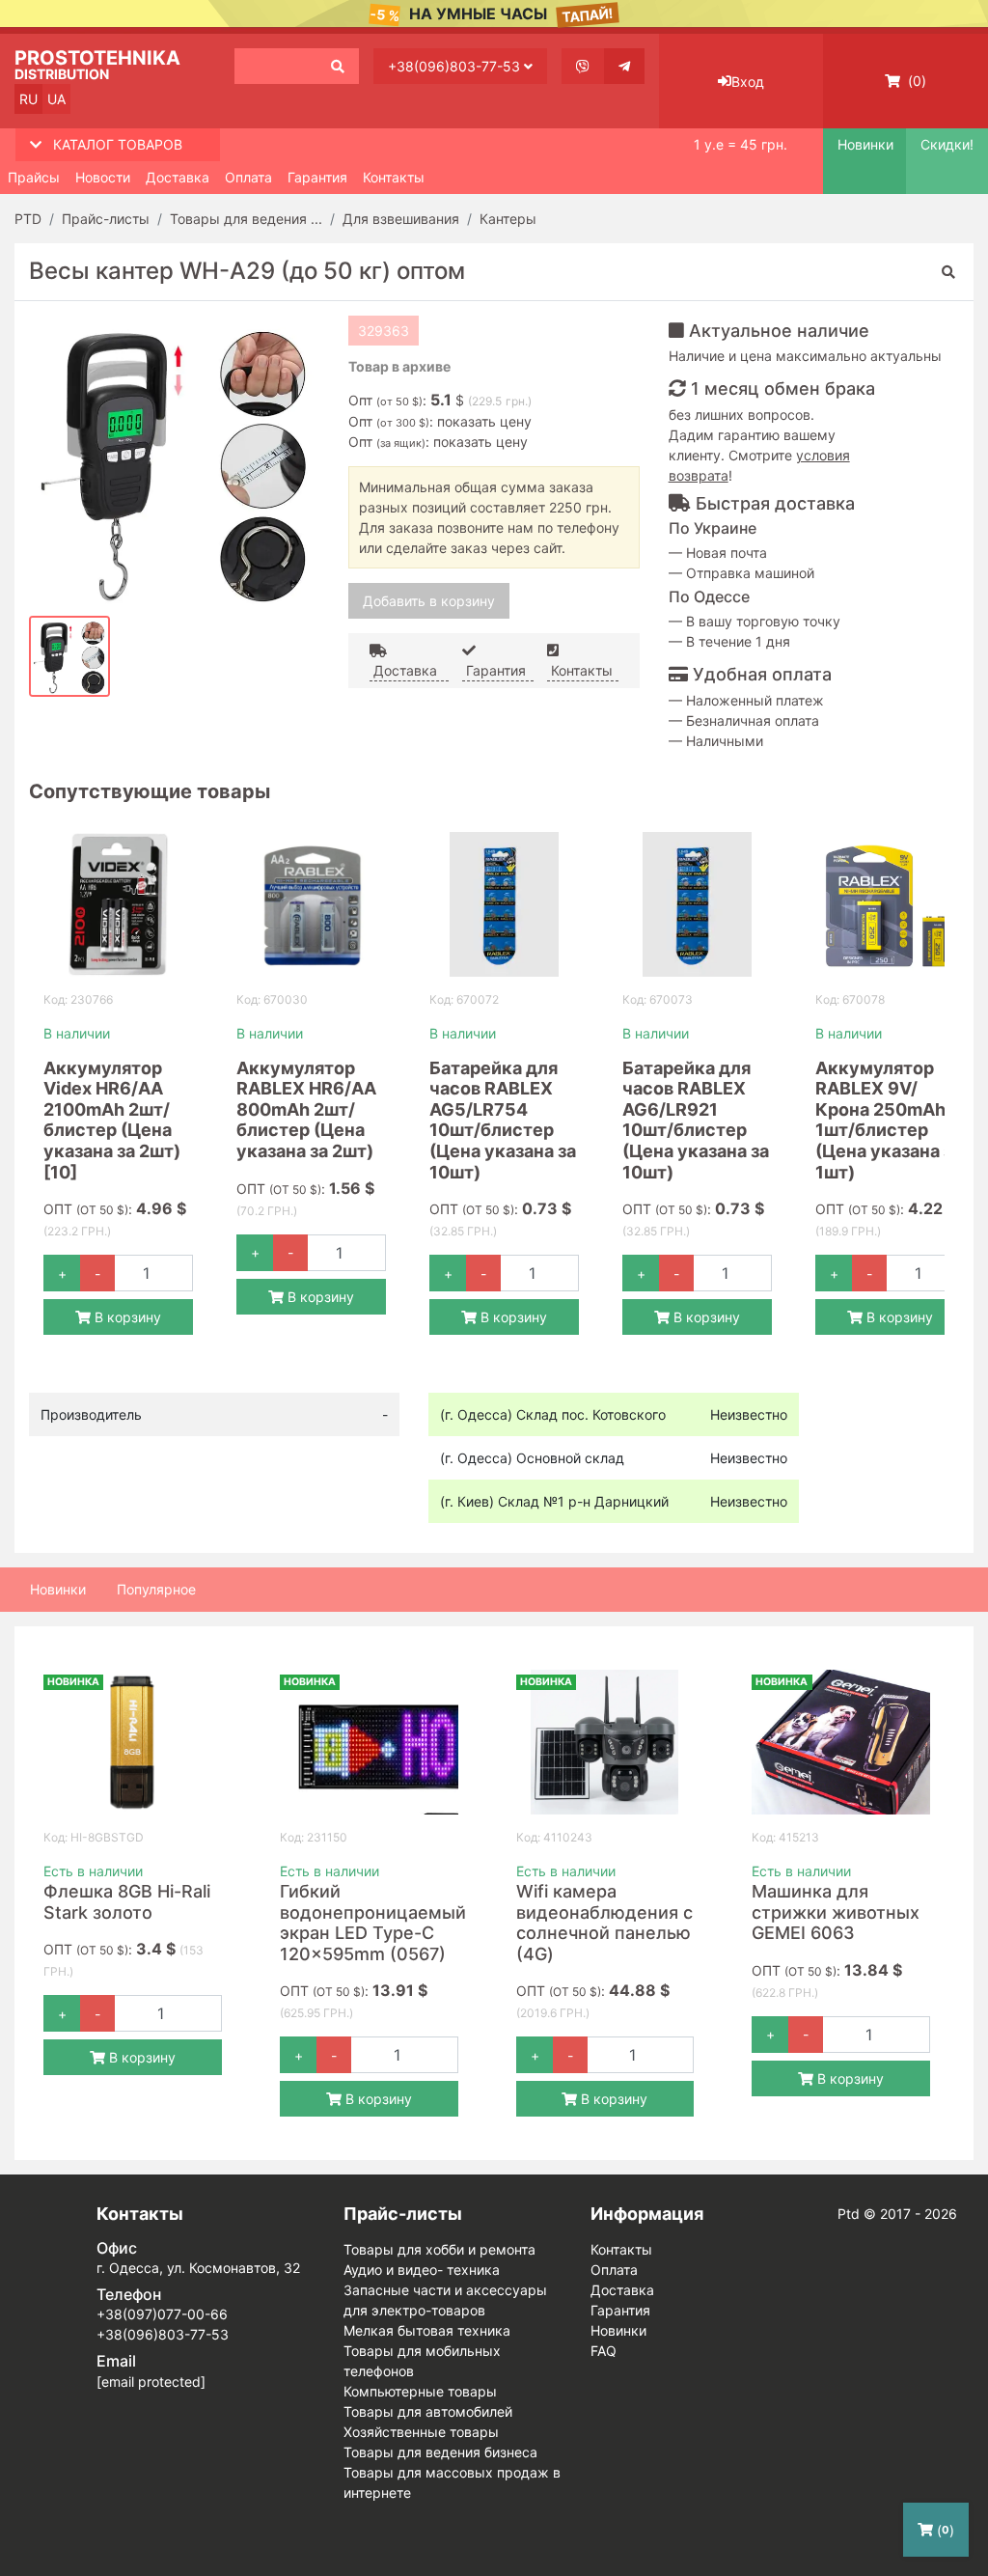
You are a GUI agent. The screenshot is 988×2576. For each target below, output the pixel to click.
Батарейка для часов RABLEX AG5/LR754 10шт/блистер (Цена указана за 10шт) (503, 1120)
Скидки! (947, 145)
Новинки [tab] (58, 1589)
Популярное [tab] (156, 1589)
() (915, 81)
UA (56, 99)
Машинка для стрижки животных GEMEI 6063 (836, 1912)
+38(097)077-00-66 (162, 2314)
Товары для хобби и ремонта (439, 2249)
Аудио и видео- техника (422, 2270)
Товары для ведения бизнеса (440, 2452)
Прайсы (34, 177)
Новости (103, 177)
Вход (748, 82)
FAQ (604, 2351)
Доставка (178, 177)
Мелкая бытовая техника (427, 2330)
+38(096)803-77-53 (456, 66)
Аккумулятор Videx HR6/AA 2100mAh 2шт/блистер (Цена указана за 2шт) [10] (112, 1120)
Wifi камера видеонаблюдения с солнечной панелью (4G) (604, 1923)
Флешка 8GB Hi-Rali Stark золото (127, 1902)
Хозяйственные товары (421, 2432)
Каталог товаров (118, 144)
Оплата (248, 177)
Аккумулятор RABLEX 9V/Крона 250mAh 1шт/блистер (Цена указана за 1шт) (889, 1120)
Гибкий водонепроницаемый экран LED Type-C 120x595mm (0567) (373, 1923)
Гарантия (317, 177)
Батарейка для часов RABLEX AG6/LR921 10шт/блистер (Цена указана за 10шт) (696, 1120)
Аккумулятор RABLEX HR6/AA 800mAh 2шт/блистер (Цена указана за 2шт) (306, 1109)
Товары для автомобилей (428, 2411)
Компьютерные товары (420, 2391)
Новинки (864, 145)
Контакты (394, 177)
